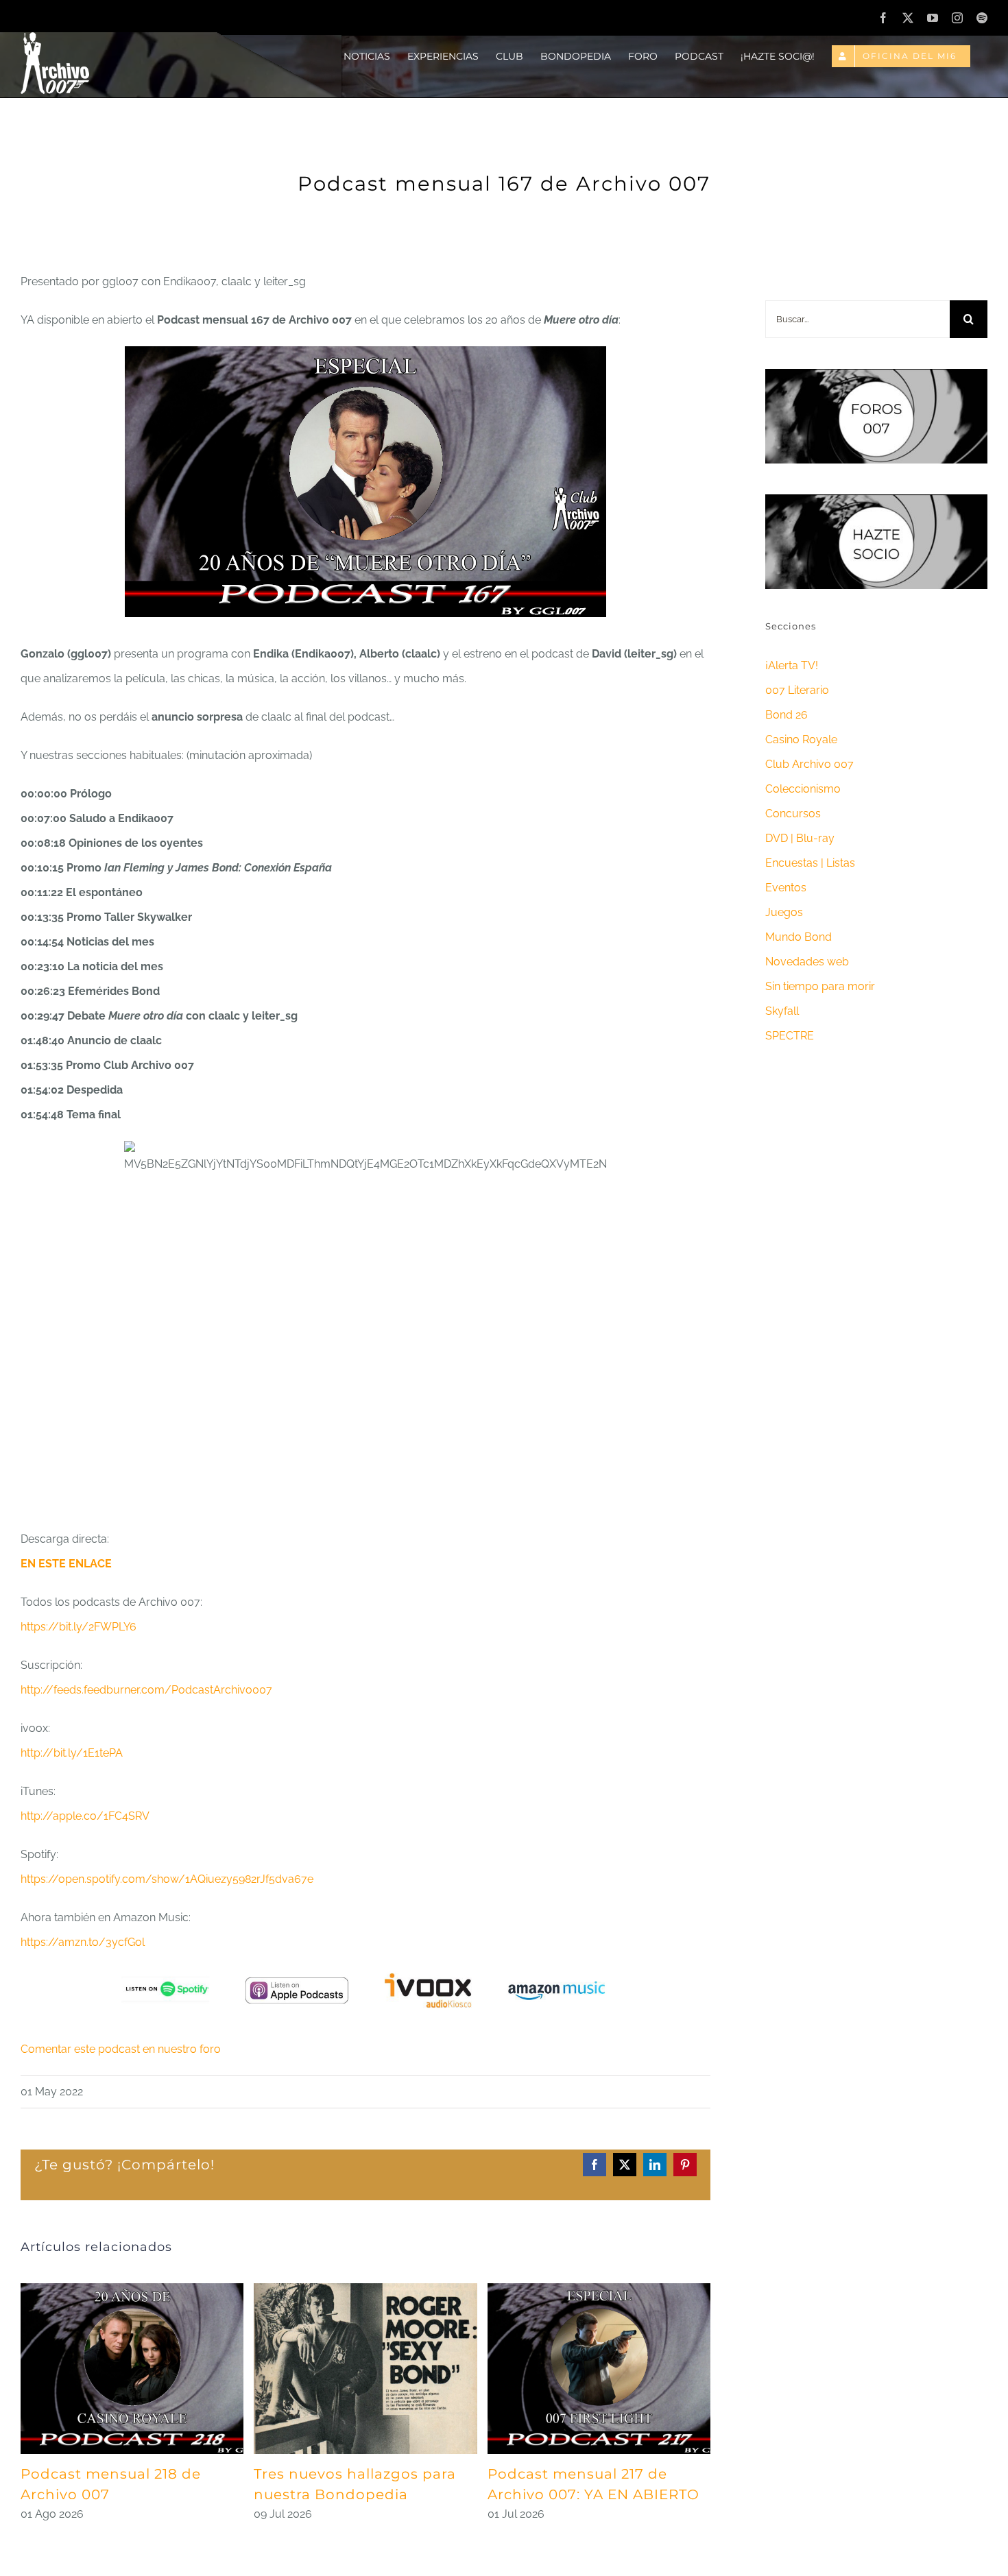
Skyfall (782, 1011)
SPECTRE (790, 1036)
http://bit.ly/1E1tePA (72, 1753)
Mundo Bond (799, 937)
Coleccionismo (803, 789)
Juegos (784, 912)
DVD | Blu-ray (800, 838)
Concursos (793, 814)
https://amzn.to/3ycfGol (83, 1942)
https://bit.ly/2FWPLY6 (79, 1627)
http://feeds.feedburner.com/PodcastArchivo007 (146, 1690)
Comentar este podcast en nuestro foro (121, 2049)
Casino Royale (801, 739)
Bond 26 (787, 715)
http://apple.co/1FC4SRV (85, 1816)
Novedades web (807, 962)
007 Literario (797, 690)
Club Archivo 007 (809, 764)
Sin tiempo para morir (820, 986)
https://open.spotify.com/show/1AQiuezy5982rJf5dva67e (167, 1879)
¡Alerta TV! (792, 665)
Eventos (786, 888)
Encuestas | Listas (810, 863)
